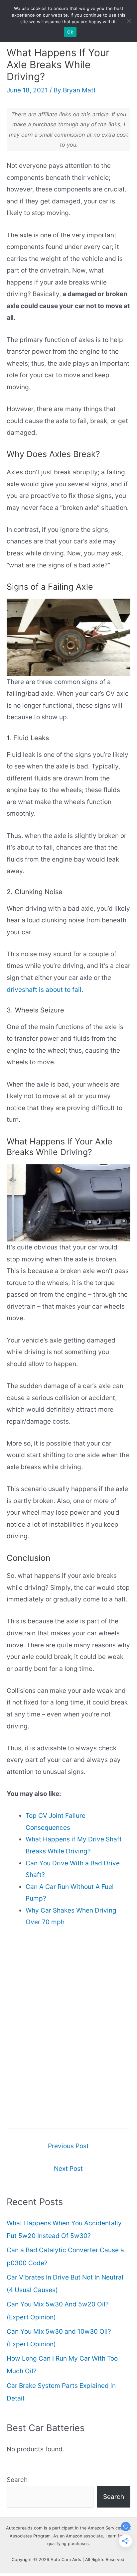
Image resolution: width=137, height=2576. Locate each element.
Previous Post (68, 2146)
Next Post (68, 2168)
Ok (70, 32)
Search (17, 2480)
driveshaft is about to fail (44, 990)
